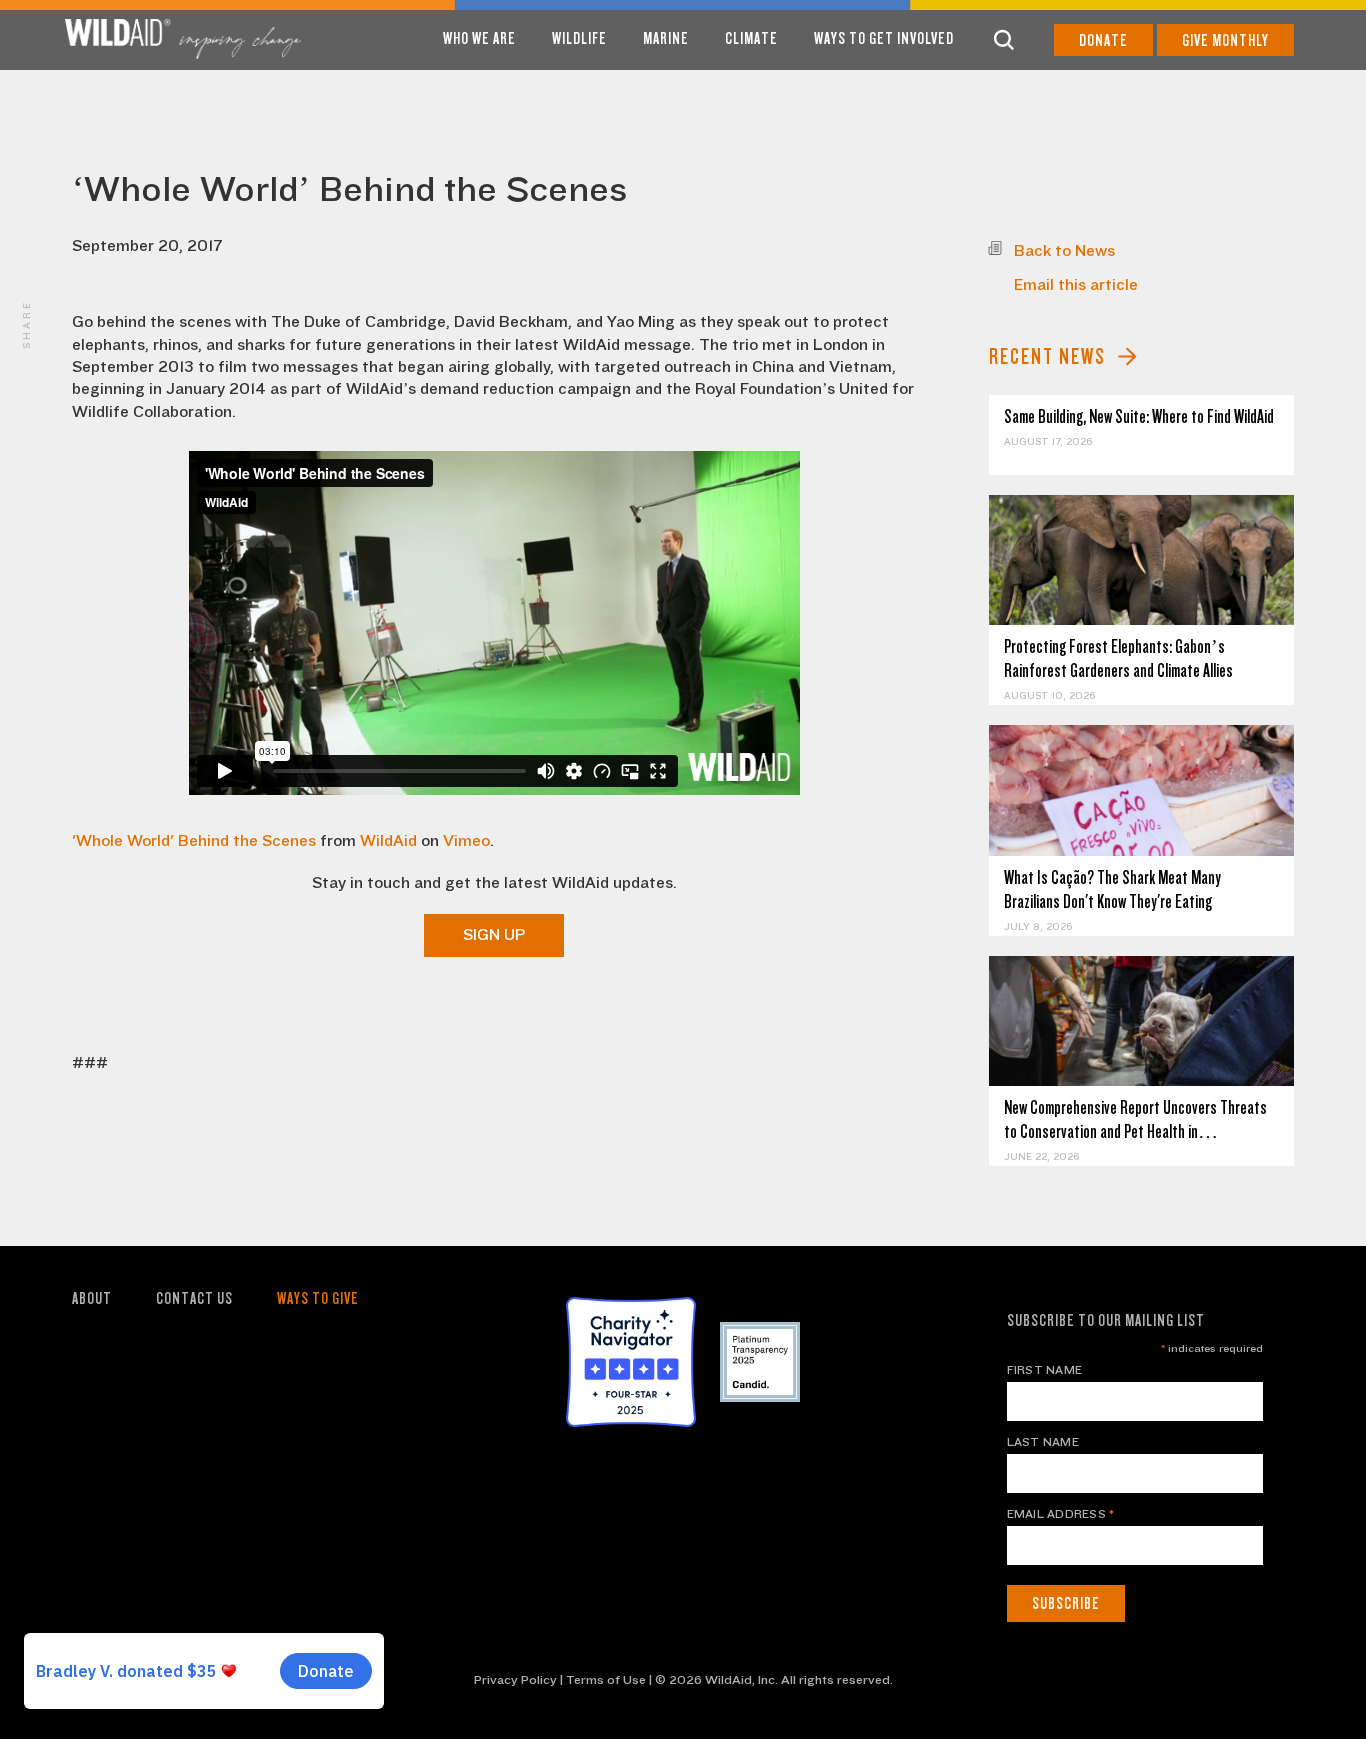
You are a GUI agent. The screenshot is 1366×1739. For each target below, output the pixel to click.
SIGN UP (494, 935)
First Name (1044, 1370)
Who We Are (479, 38)
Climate (751, 38)
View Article (1141, 559)
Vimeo (466, 841)
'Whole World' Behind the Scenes (194, 841)
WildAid (388, 841)
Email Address (1061, 1514)
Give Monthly (1225, 40)
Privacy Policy (515, 1680)
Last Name (1043, 1442)
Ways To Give (318, 1298)
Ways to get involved (884, 38)
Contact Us (194, 1298)
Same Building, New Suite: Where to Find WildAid (1139, 416)
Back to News (1064, 251)
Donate (1103, 40)
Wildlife (579, 38)
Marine (666, 38)
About (92, 1298)
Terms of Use (606, 1680)
